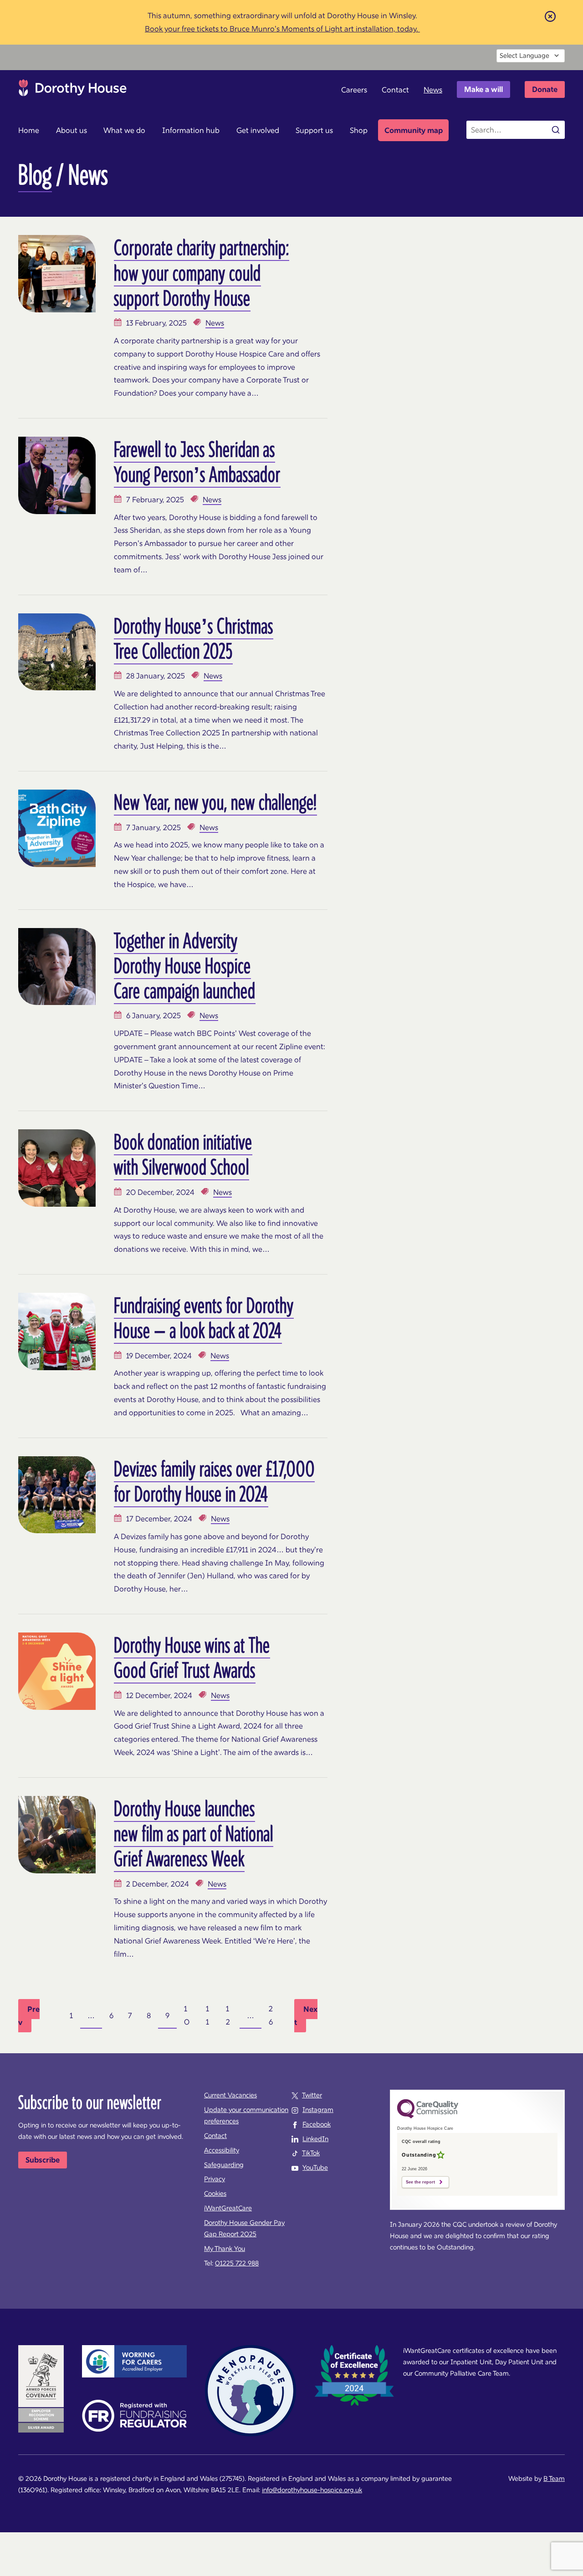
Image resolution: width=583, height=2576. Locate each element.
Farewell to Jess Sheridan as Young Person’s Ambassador (197, 462)
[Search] (556, 130)
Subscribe (43, 2160)
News (433, 90)
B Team (554, 2479)
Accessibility (222, 2150)
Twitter (312, 2095)
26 (271, 2015)
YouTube (315, 2168)
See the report (420, 2182)
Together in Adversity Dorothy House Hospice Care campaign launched (185, 965)
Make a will (483, 89)
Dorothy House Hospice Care (73, 90)
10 (187, 2015)
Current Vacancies (230, 2095)
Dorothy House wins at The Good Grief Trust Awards (192, 1657)
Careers (354, 90)
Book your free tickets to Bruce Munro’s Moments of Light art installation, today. (282, 29)
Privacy (215, 2179)
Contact (395, 90)
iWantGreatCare (228, 2208)
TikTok (311, 2153)
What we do (124, 130)
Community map (414, 130)
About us (72, 130)
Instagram (318, 2110)
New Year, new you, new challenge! (215, 802)
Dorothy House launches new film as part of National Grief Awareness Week (194, 1833)
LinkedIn (315, 2139)
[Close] (550, 16)
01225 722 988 (237, 2263)
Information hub (191, 130)
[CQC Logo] (428, 2116)
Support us (314, 130)
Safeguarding (224, 2165)
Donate (545, 89)
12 (228, 2015)
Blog (35, 174)
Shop (359, 130)
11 (207, 2015)
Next (306, 2016)
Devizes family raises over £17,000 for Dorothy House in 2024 (214, 1481)
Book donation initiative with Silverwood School (183, 1154)
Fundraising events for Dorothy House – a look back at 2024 (204, 1318)
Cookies (215, 2193)
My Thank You (225, 2249)
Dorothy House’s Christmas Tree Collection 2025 (194, 638)
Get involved (258, 130)
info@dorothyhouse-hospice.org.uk (312, 2490)
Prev (29, 2016)
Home (29, 130)
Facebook (317, 2124)
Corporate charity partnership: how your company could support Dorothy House (202, 272)
